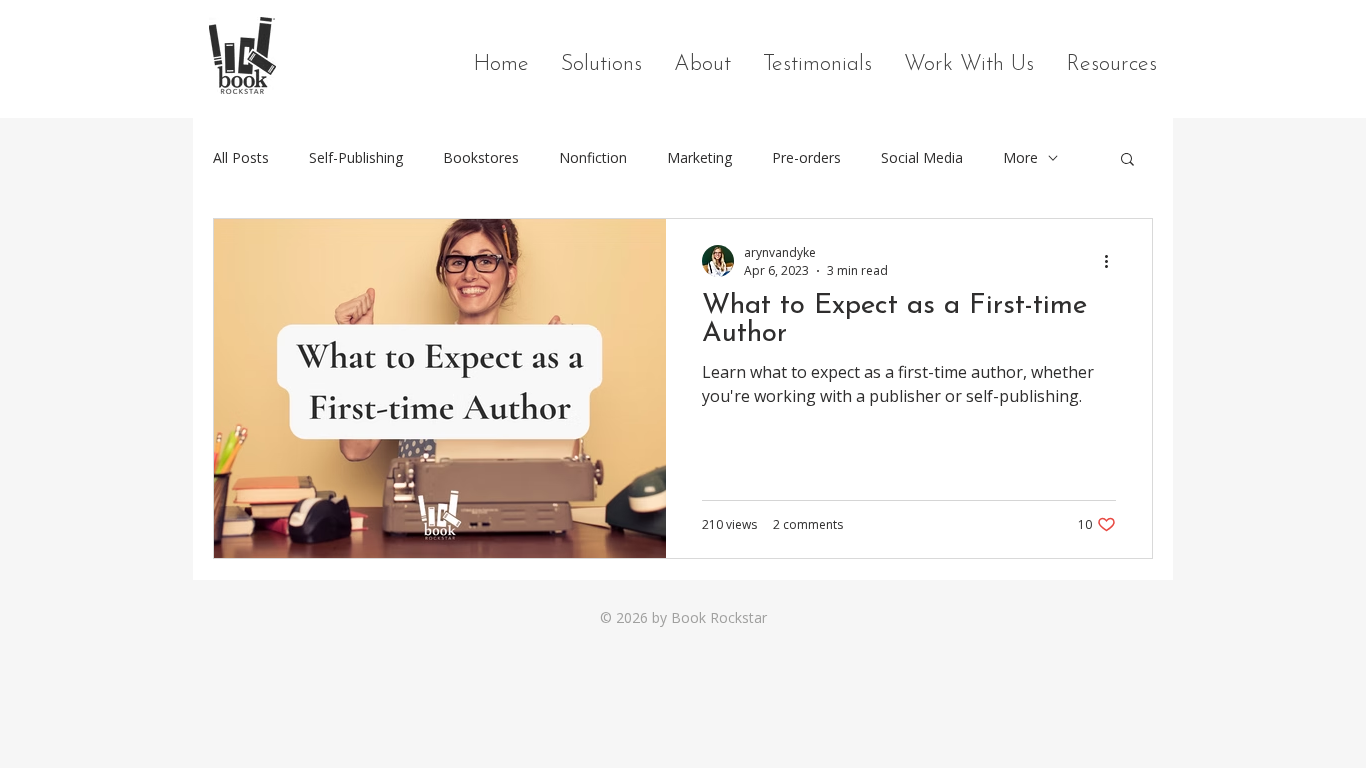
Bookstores (481, 157)
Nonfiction (593, 157)
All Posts (241, 157)
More (1020, 157)
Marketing (699, 157)
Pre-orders (806, 157)
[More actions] (1113, 261)
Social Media (922, 157)
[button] (1127, 160)
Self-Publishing (356, 157)
